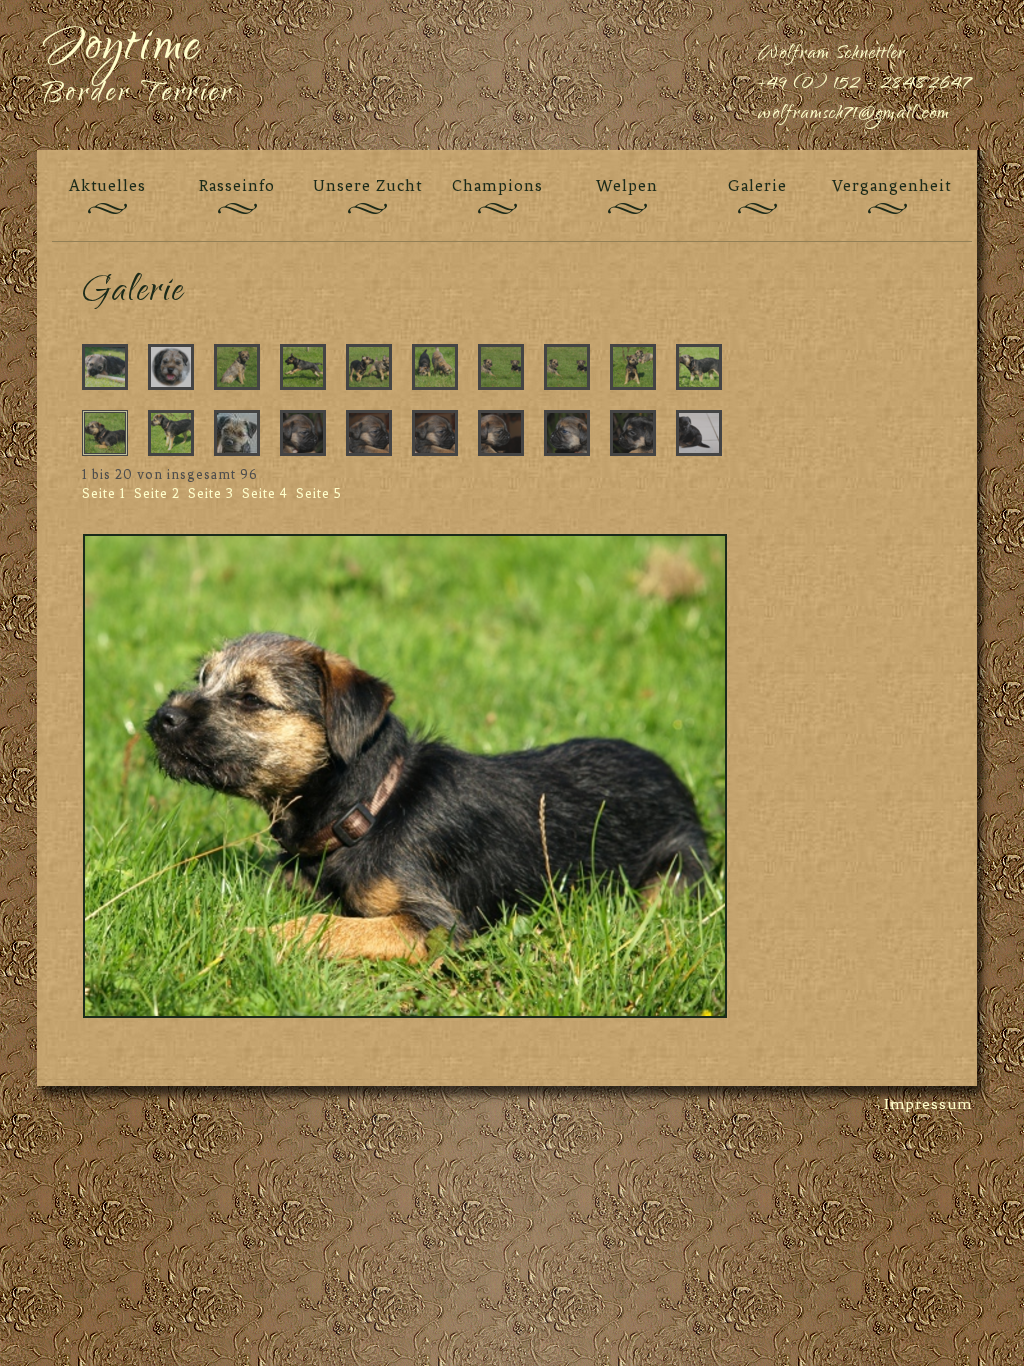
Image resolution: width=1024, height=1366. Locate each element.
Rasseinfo (237, 185)
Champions (497, 185)
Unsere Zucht (367, 185)
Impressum (928, 1104)
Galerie (757, 185)
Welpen (627, 185)
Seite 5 (319, 493)
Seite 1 (104, 493)
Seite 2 (157, 493)
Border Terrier (138, 95)
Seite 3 (211, 493)
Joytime (122, 50)
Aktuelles (107, 185)
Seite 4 (265, 493)
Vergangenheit (887, 185)
